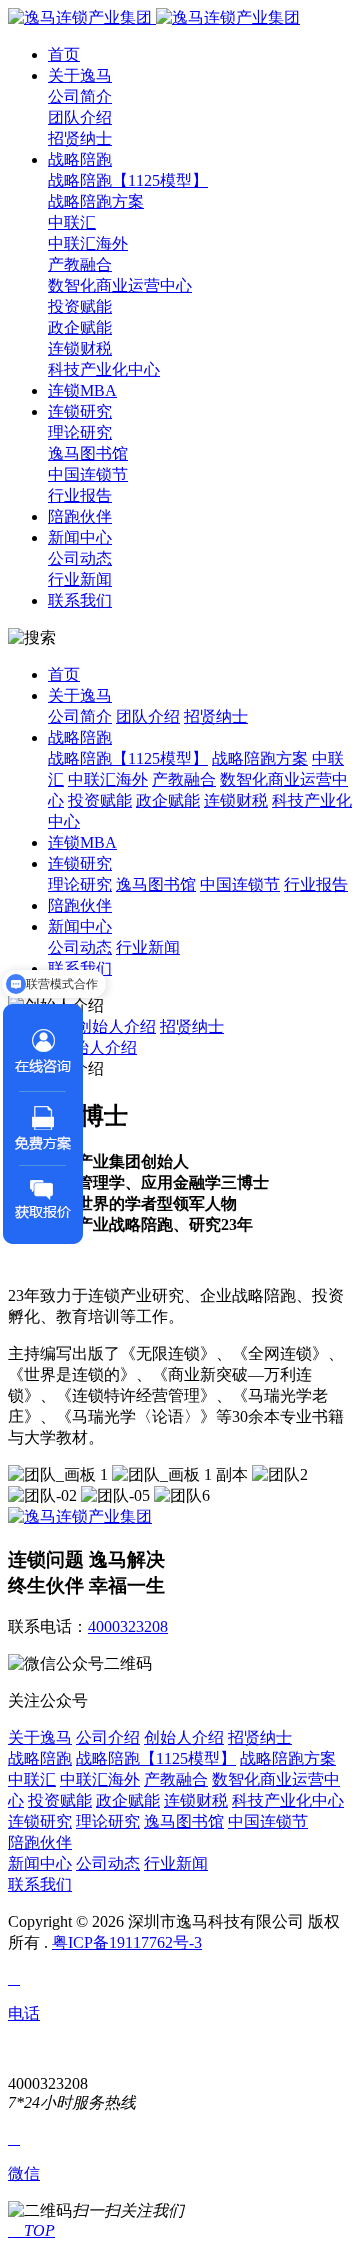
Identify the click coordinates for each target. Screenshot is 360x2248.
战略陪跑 (80, 159)
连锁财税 (80, 348)
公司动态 (80, 558)
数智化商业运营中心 (120, 285)
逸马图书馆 (88, 453)
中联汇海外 (88, 243)
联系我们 (80, 600)
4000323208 (128, 1626)
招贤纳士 (80, 138)
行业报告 (80, 495)
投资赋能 (80, 306)
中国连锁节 (88, 474)
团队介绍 (80, 117)
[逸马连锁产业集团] (154, 17)
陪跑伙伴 (80, 516)
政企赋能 (80, 327)
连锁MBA (82, 390)
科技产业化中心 (104, 369)
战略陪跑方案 (96, 201)
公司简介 (80, 96)
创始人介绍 (116, 1026)
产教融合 (80, 264)
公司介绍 (108, 1737)
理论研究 (80, 432)
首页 (64, 54)
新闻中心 (80, 537)
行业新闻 (80, 579)
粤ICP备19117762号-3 (127, 1942)
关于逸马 (80, 75)
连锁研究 (80, 411)
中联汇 (72, 222)
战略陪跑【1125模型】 (128, 180)
